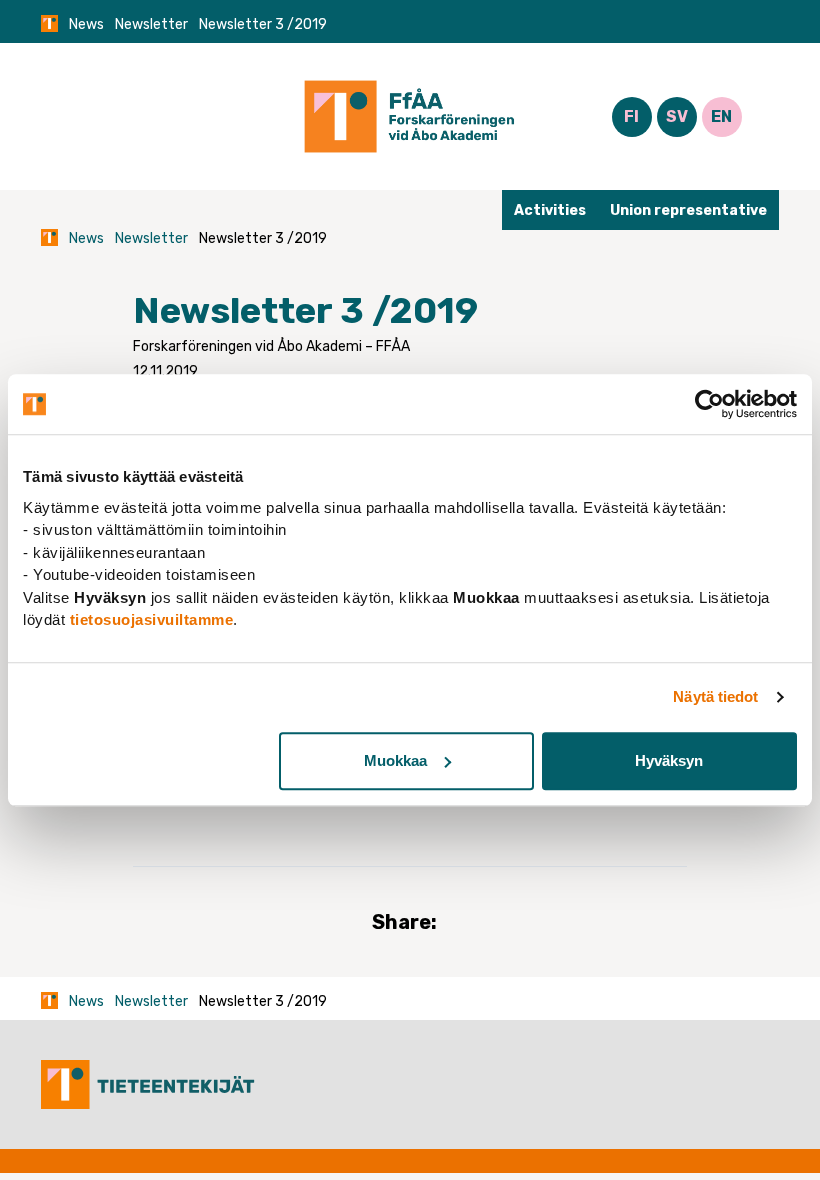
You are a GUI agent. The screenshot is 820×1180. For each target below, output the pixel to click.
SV (677, 116)
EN (721, 116)
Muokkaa (395, 760)
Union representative (688, 210)
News (86, 24)
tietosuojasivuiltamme (152, 619)
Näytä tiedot (715, 696)
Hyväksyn (669, 760)
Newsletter (151, 24)
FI (631, 116)
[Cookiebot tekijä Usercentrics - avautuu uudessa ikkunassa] (709, 404)
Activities (550, 210)
